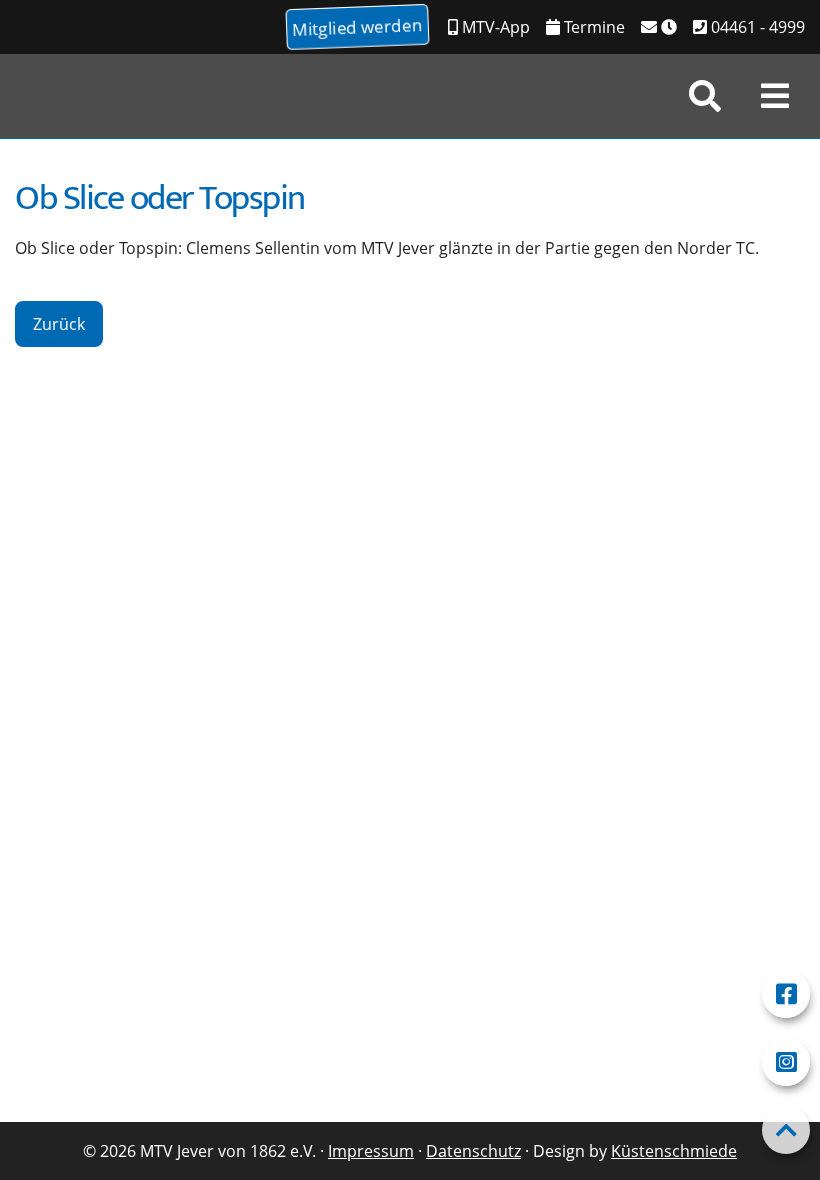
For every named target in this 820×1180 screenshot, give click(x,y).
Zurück (59, 324)
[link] (705, 96)
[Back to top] (786, 1130)
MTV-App (494, 27)
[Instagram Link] (786, 1062)
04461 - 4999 (756, 27)
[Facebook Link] (786, 994)
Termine (592, 27)
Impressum (371, 1151)
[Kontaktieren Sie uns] (659, 27)
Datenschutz (473, 1151)
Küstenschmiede (674, 1151)
